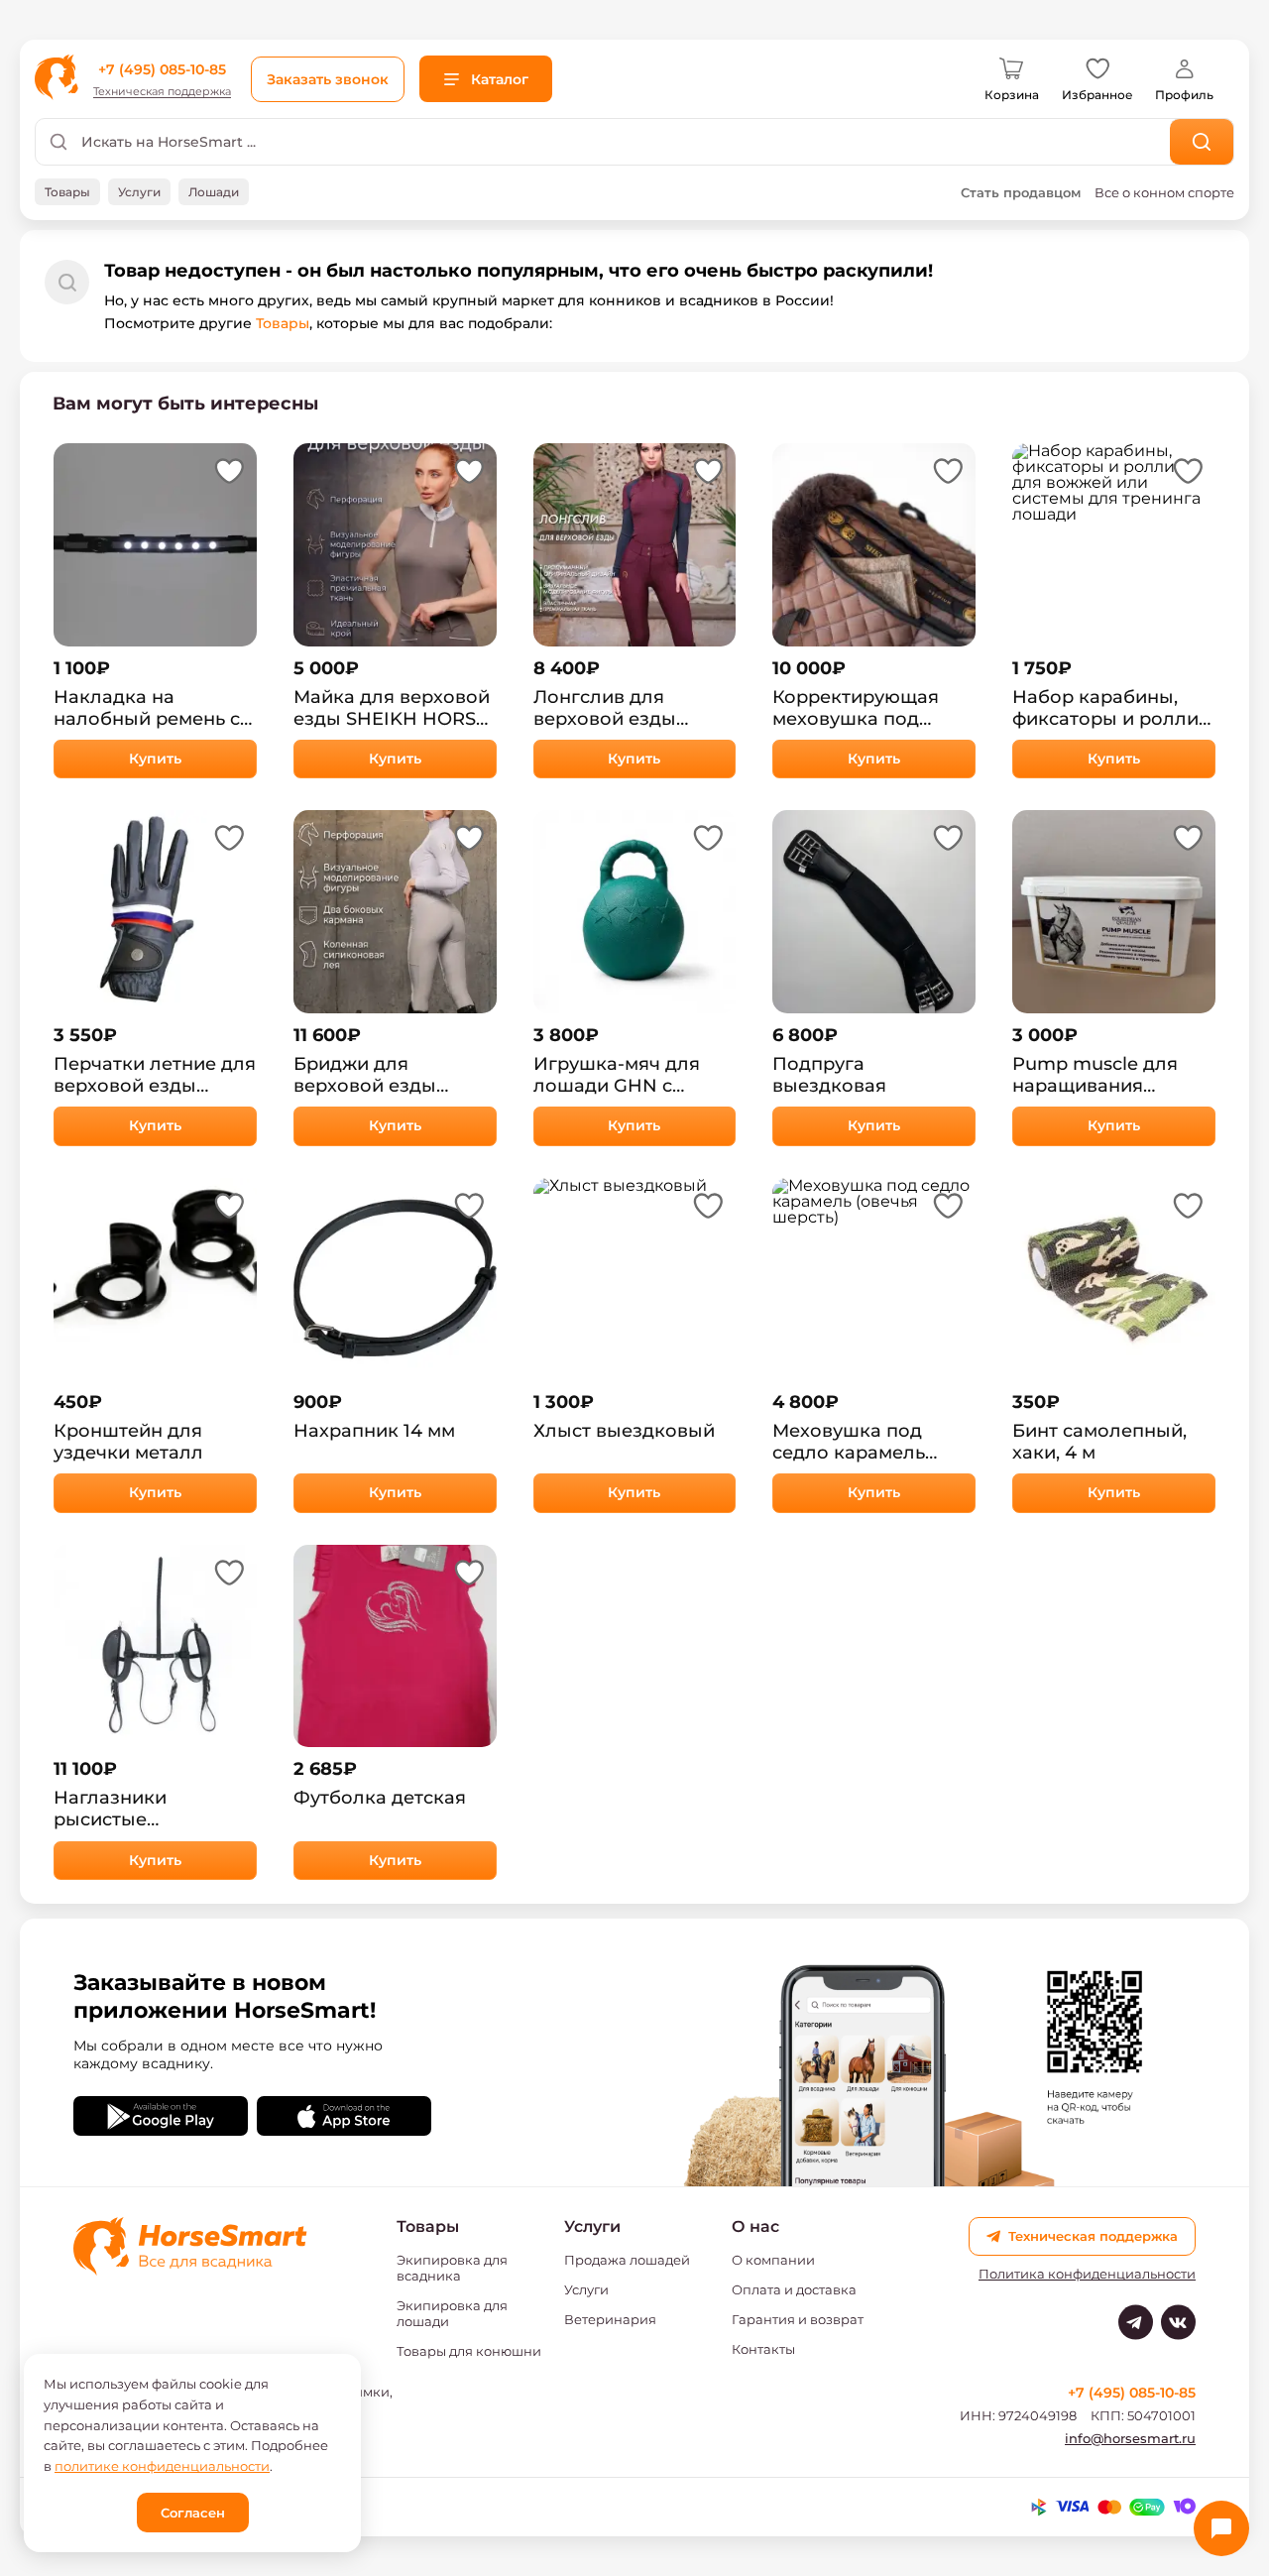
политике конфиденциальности (162, 2466)
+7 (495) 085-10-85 (162, 69)
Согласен (193, 2513)
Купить (155, 759)
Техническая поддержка (162, 92)
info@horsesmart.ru (1130, 2438)
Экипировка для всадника (452, 2268)
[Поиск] (1202, 142)
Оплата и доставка (794, 2289)
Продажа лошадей (627, 2260)
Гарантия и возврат (798, 2319)
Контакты (763, 2349)
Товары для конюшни (469, 2351)
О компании (773, 2260)
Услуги (586, 2289)
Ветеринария (610, 2319)
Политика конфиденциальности (1087, 2274)
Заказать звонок (328, 79)
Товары (283, 323)
